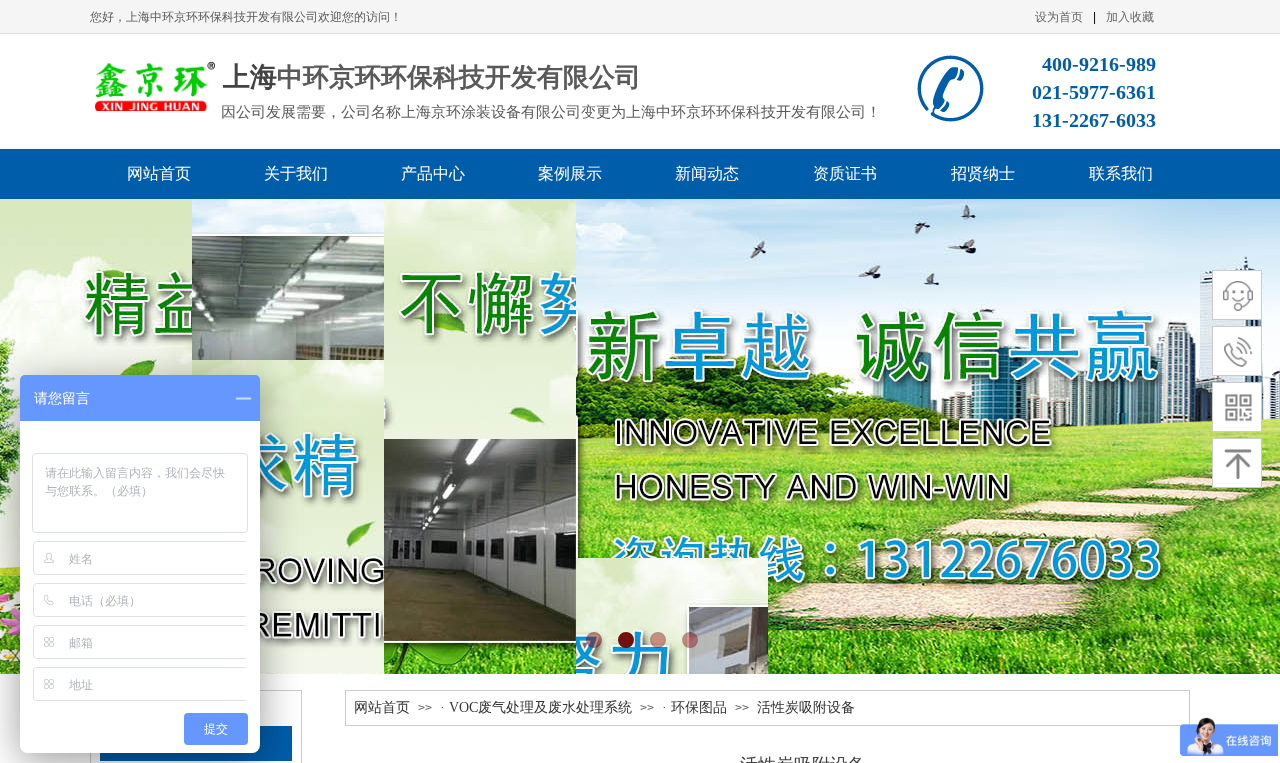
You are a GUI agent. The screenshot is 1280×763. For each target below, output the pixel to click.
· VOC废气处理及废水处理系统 (536, 707)
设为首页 (1059, 17)
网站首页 (382, 707)
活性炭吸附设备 (806, 707)
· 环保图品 (694, 707)
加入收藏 (1130, 17)
